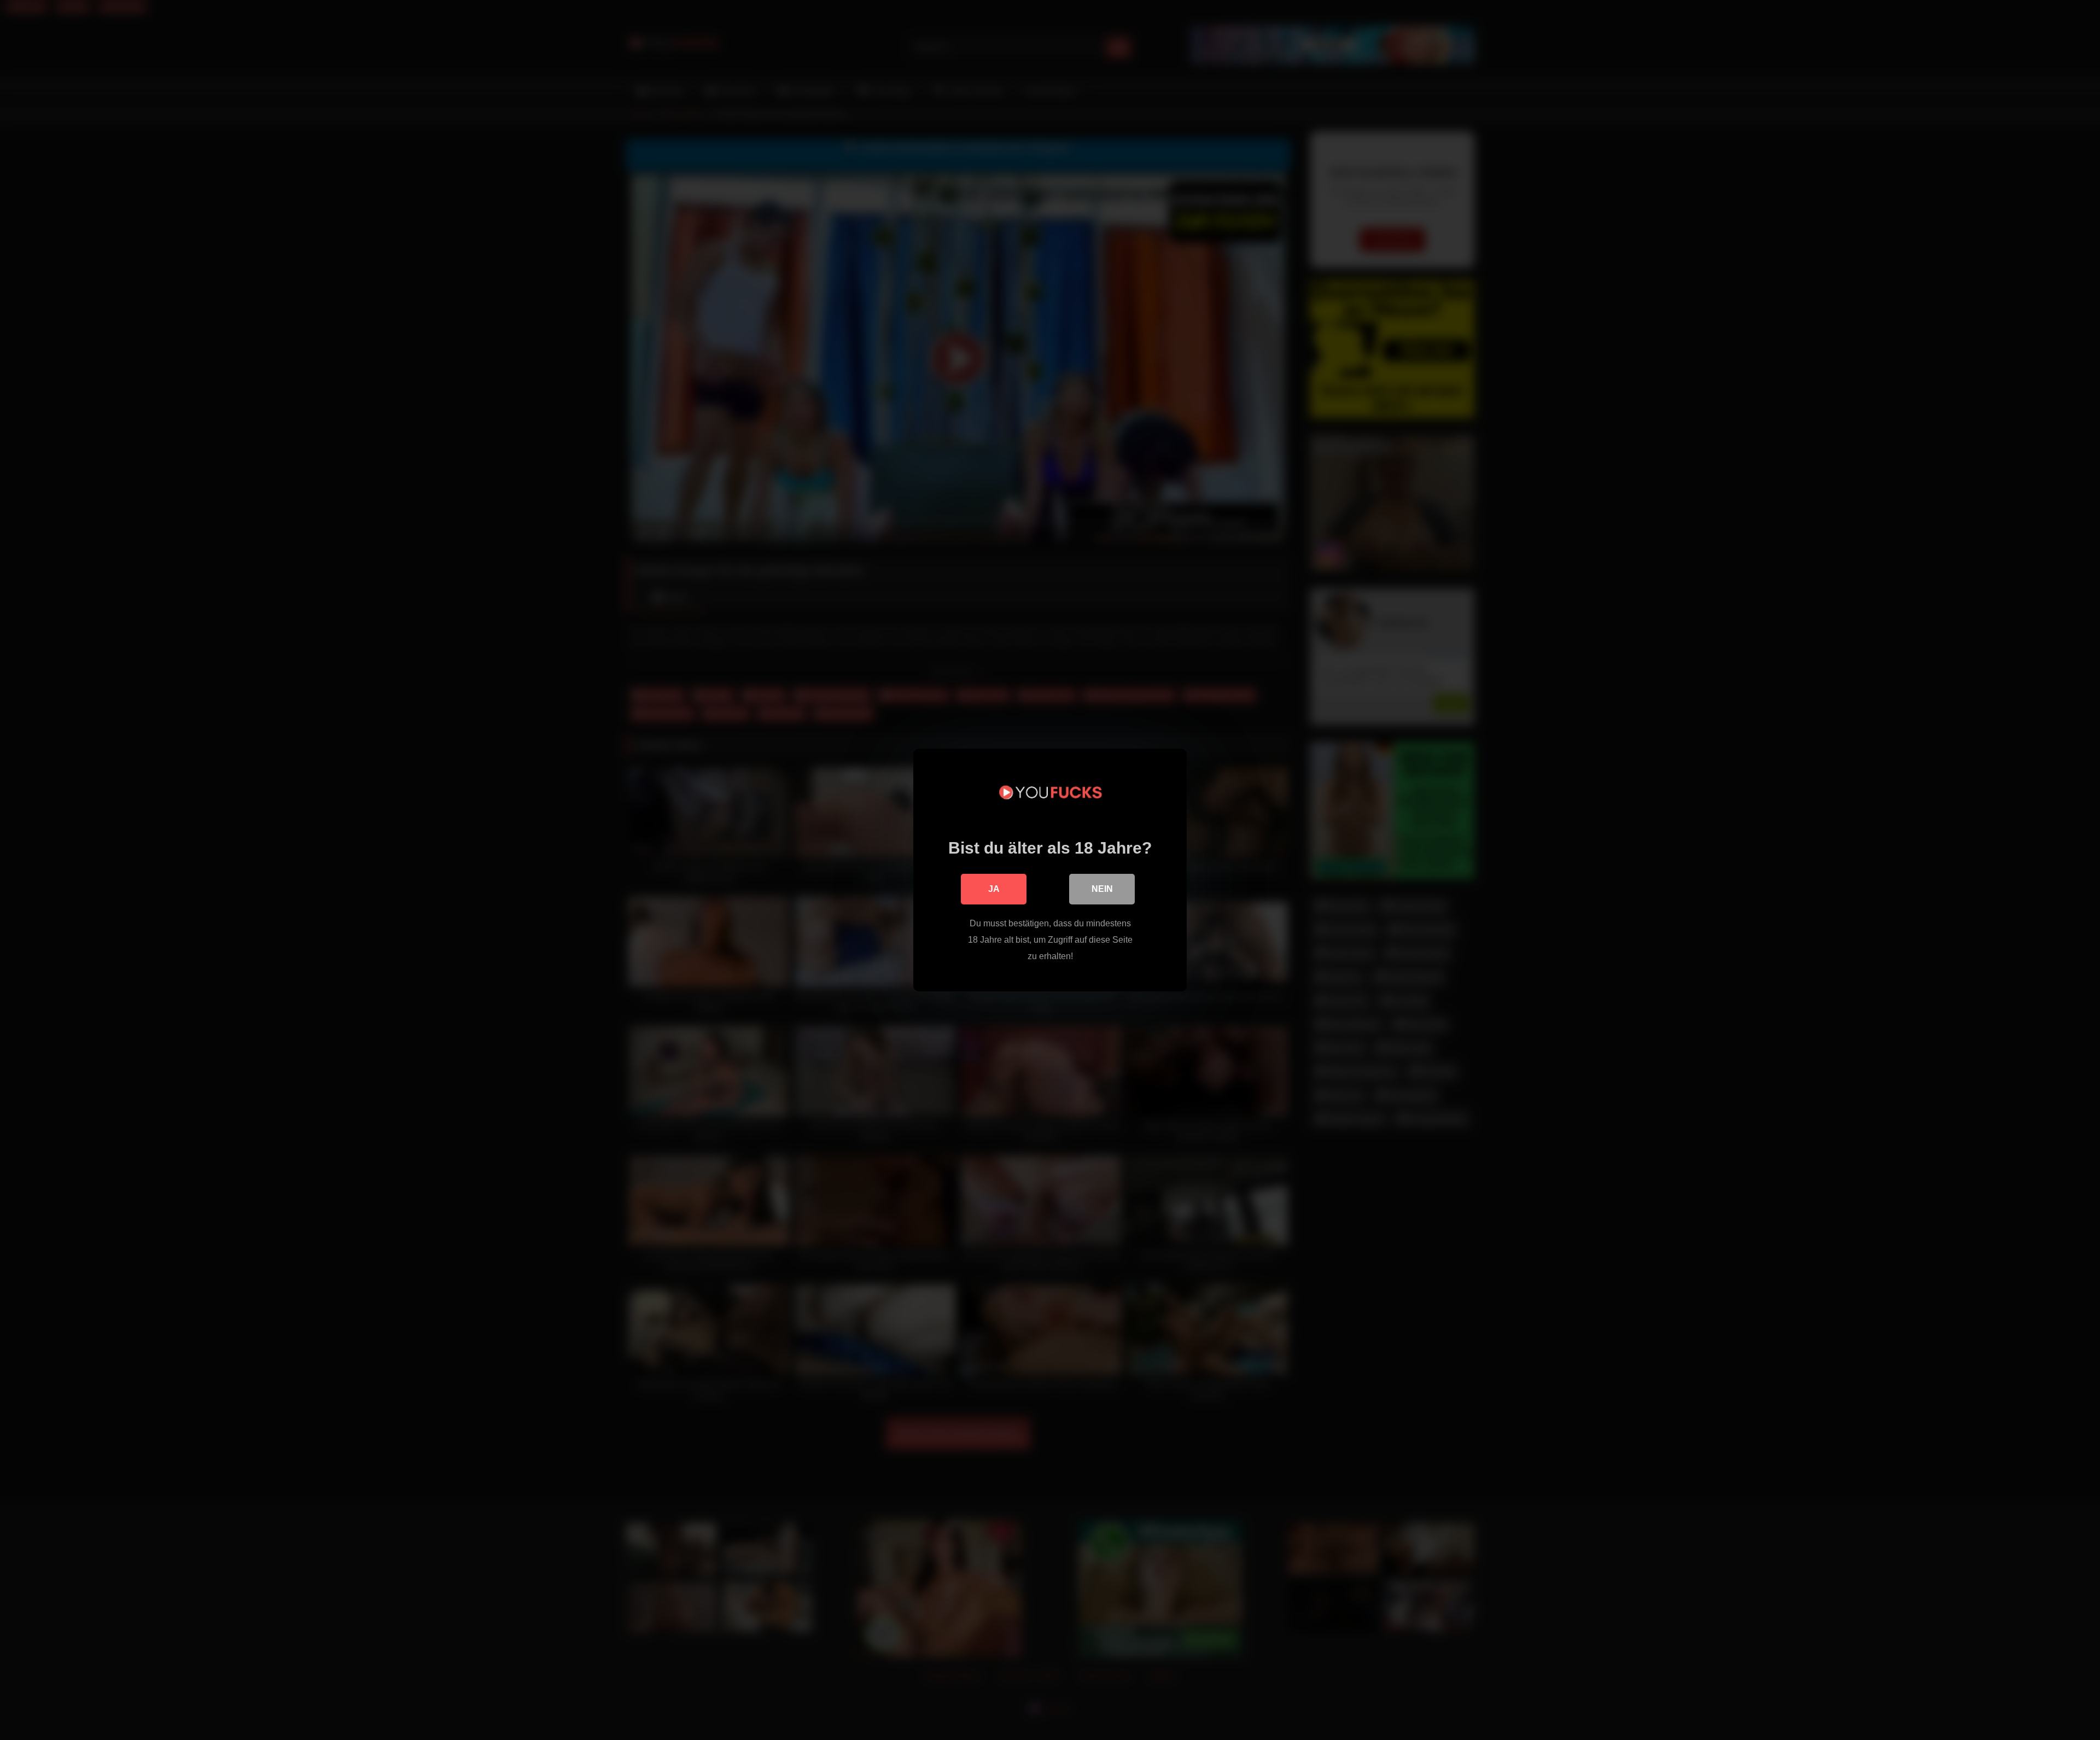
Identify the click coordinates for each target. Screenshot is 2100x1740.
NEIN (1102, 889)
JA (994, 889)
